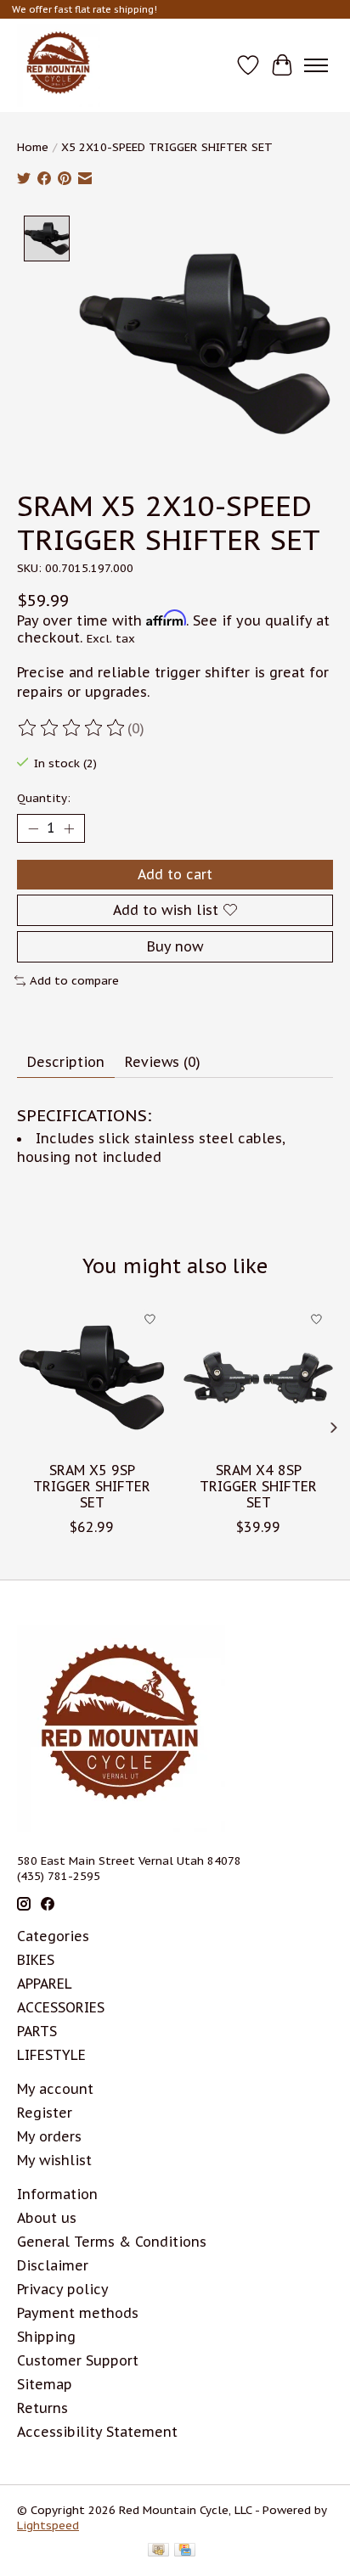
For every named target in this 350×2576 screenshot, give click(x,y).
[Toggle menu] (316, 65)
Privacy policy (63, 2289)
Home (33, 147)
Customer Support (78, 2360)
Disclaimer (53, 2265)
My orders (49, 2136)
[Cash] (158, 2551)
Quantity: (44, 798)
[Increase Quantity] (69, 828)
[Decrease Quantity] (33, 828)
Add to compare (74, 980)
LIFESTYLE (51, 2055)
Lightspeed (48, 2525)
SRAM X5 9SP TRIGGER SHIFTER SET (92, 1486)
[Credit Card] (185, 2551)
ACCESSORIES (61, 2007)
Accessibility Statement (97, 2432)
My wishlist (54, 2160)
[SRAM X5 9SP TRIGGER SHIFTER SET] (92, 1378)
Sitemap (45, 2384)
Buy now (175, 946)
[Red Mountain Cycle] (59, 65)
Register (45, 2113)
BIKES (36, 1960)
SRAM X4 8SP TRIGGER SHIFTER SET (258, 1486)
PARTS (37, 2031)
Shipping (46, 2337)
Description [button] (66, 1062)
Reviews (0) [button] (163, 1062)
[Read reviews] (72, 728)
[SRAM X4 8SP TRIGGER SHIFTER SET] (258, 1378)
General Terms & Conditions (112, 2242)
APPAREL (45, 1984)
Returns (42, 2408)
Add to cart (175, 874)
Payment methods (78, 2313)
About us (47, 2218)
